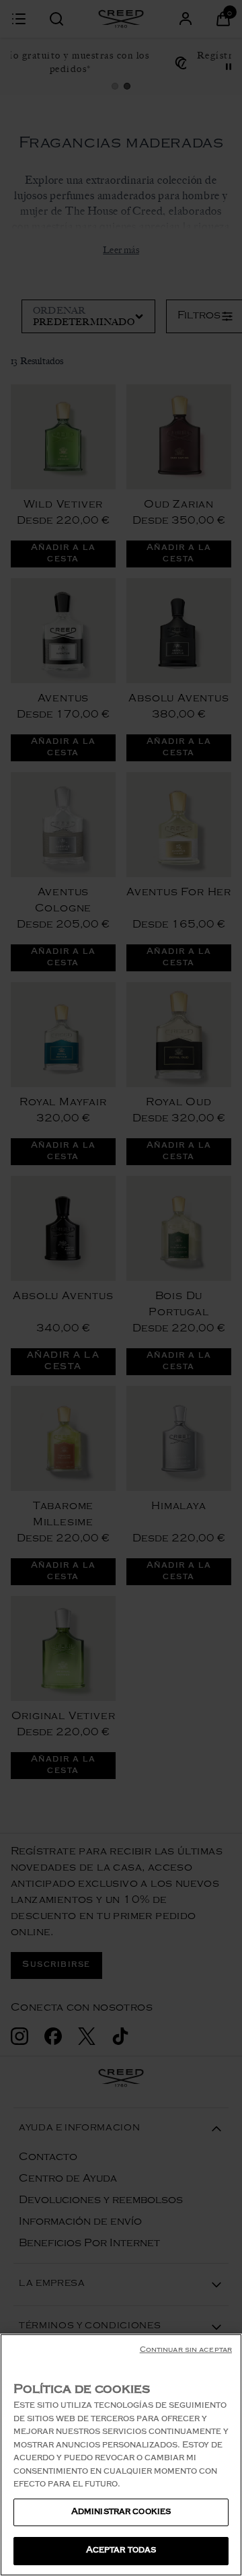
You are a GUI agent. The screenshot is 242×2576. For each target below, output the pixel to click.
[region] (121, 2455)
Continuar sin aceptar (186, 2351)
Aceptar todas (121, 2551)
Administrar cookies (121, 2512)
